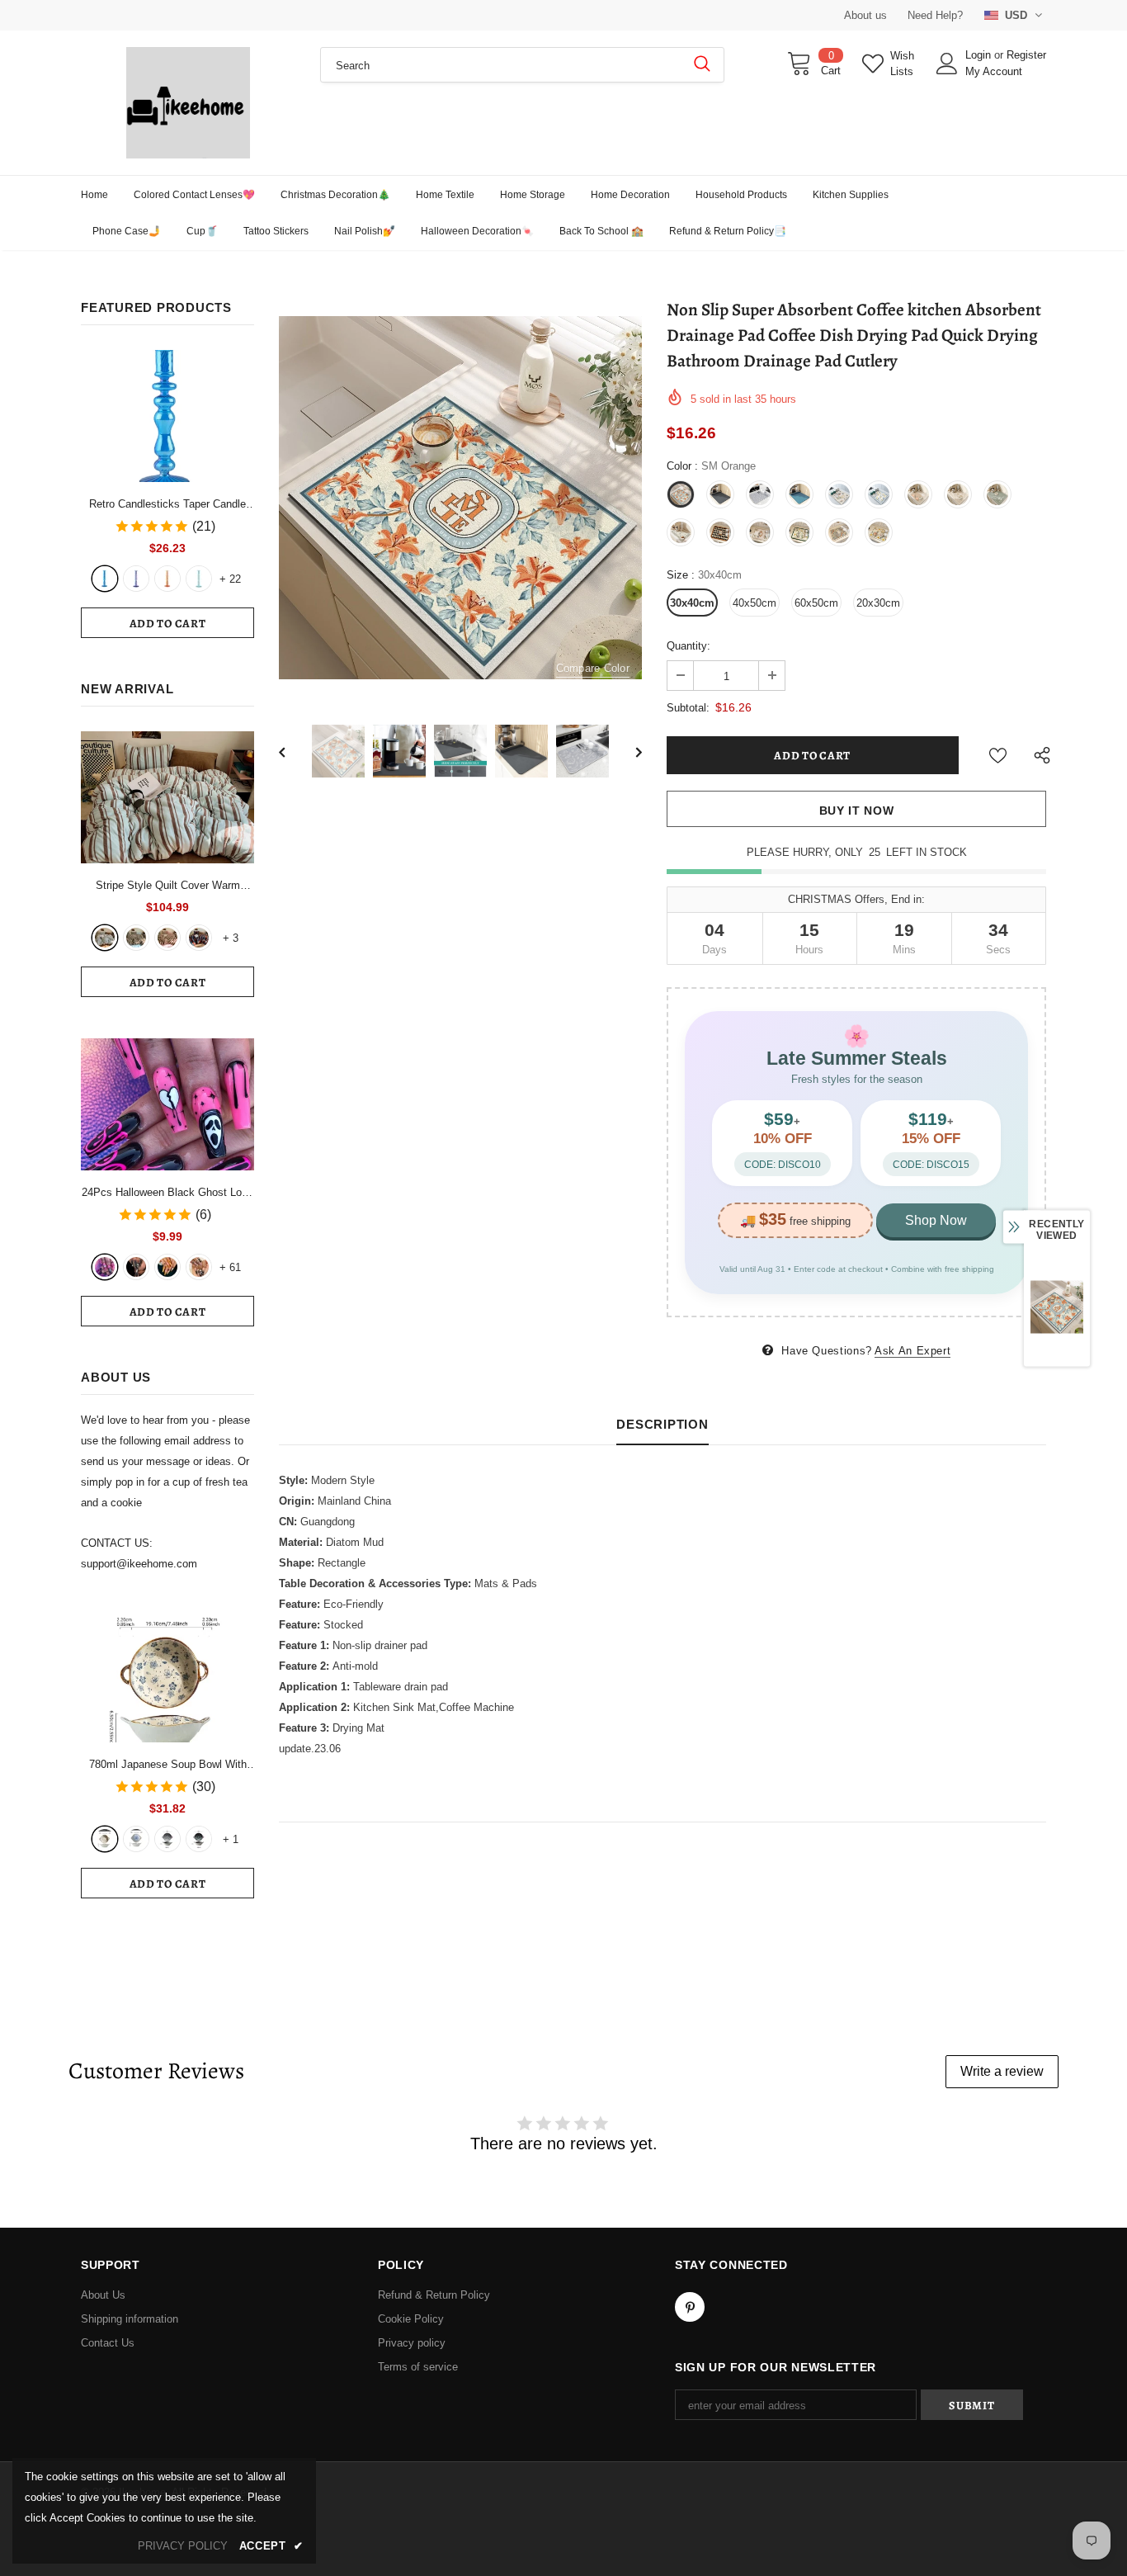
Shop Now (936, 1220)
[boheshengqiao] (105, 938)
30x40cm (692, 603)
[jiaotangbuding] (199, 938)
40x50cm (754, 603)
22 (230, 579)
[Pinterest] (690, 2307)
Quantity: (688, 646)
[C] (167, 1839)
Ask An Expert (912, 1351)
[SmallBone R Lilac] (136, 579)
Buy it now (857, 811)
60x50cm (816, 603)
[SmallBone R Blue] (105, 579)
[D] (199, 1839)
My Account (994, 71)
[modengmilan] (136, 938)
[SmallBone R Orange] (167, 579)
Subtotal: (688, 708)
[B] (136, 1839)
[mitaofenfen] (167, 938)
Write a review (1002, 2071)
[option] (460, 498)
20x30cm (878, 603)
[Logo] (188, 103)
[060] (199, 1267)
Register (1026, 55)
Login (980, 55)
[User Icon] (947, 64)
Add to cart (168, 624)
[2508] (167, 1267)
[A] (105, 1839)
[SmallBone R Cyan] (199, 579)
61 (230, 1267)
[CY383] (136, 1267)
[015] (105, 1267)
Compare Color (593, 668)
